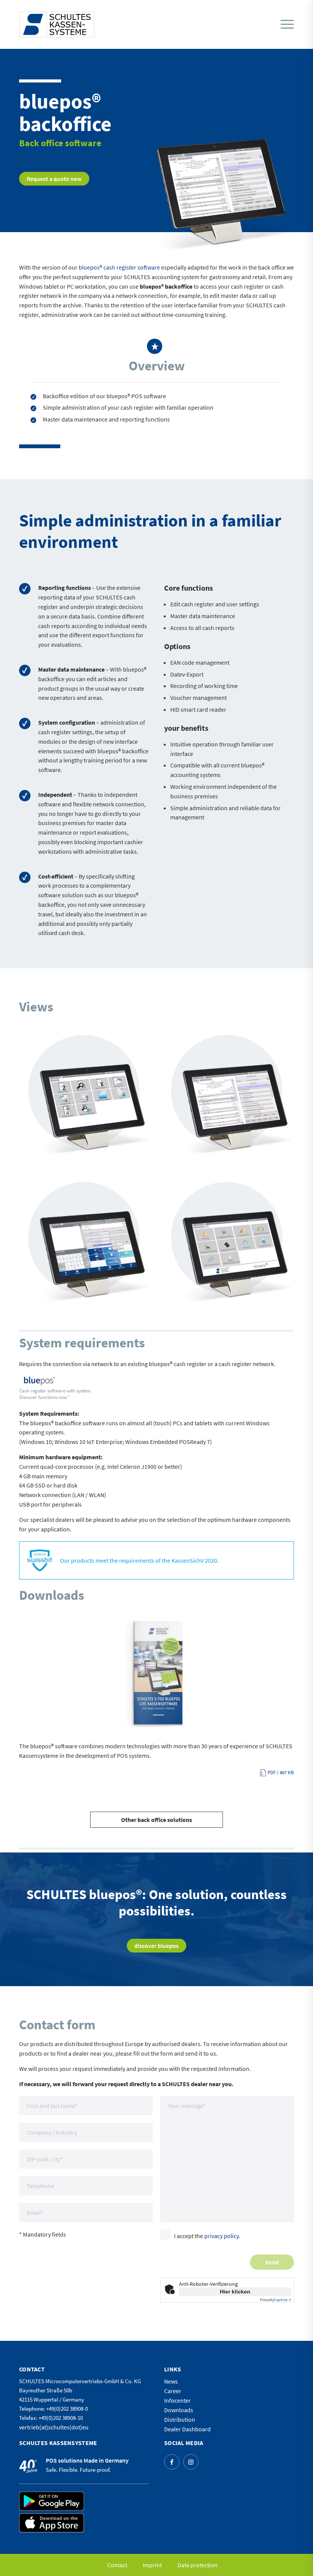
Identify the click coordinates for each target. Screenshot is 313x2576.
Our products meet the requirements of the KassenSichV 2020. (139, 1560)
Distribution (180, 2419)
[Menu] (287, 25)
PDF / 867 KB (281, 1773)
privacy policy (221, 2236)
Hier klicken (235, 2292)
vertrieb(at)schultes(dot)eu (54, 2427)
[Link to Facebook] (172, 2462)
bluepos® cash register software (119, 267)
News (171, 2381)
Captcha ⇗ (276, 2300)
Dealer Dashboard (187, 2429)
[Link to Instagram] (191, 2462)
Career (173, 2391)
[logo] (57, 24)
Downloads (179, 2410)
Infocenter (177, 2400)
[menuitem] (285, 24)
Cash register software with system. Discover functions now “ (56, 1394)
